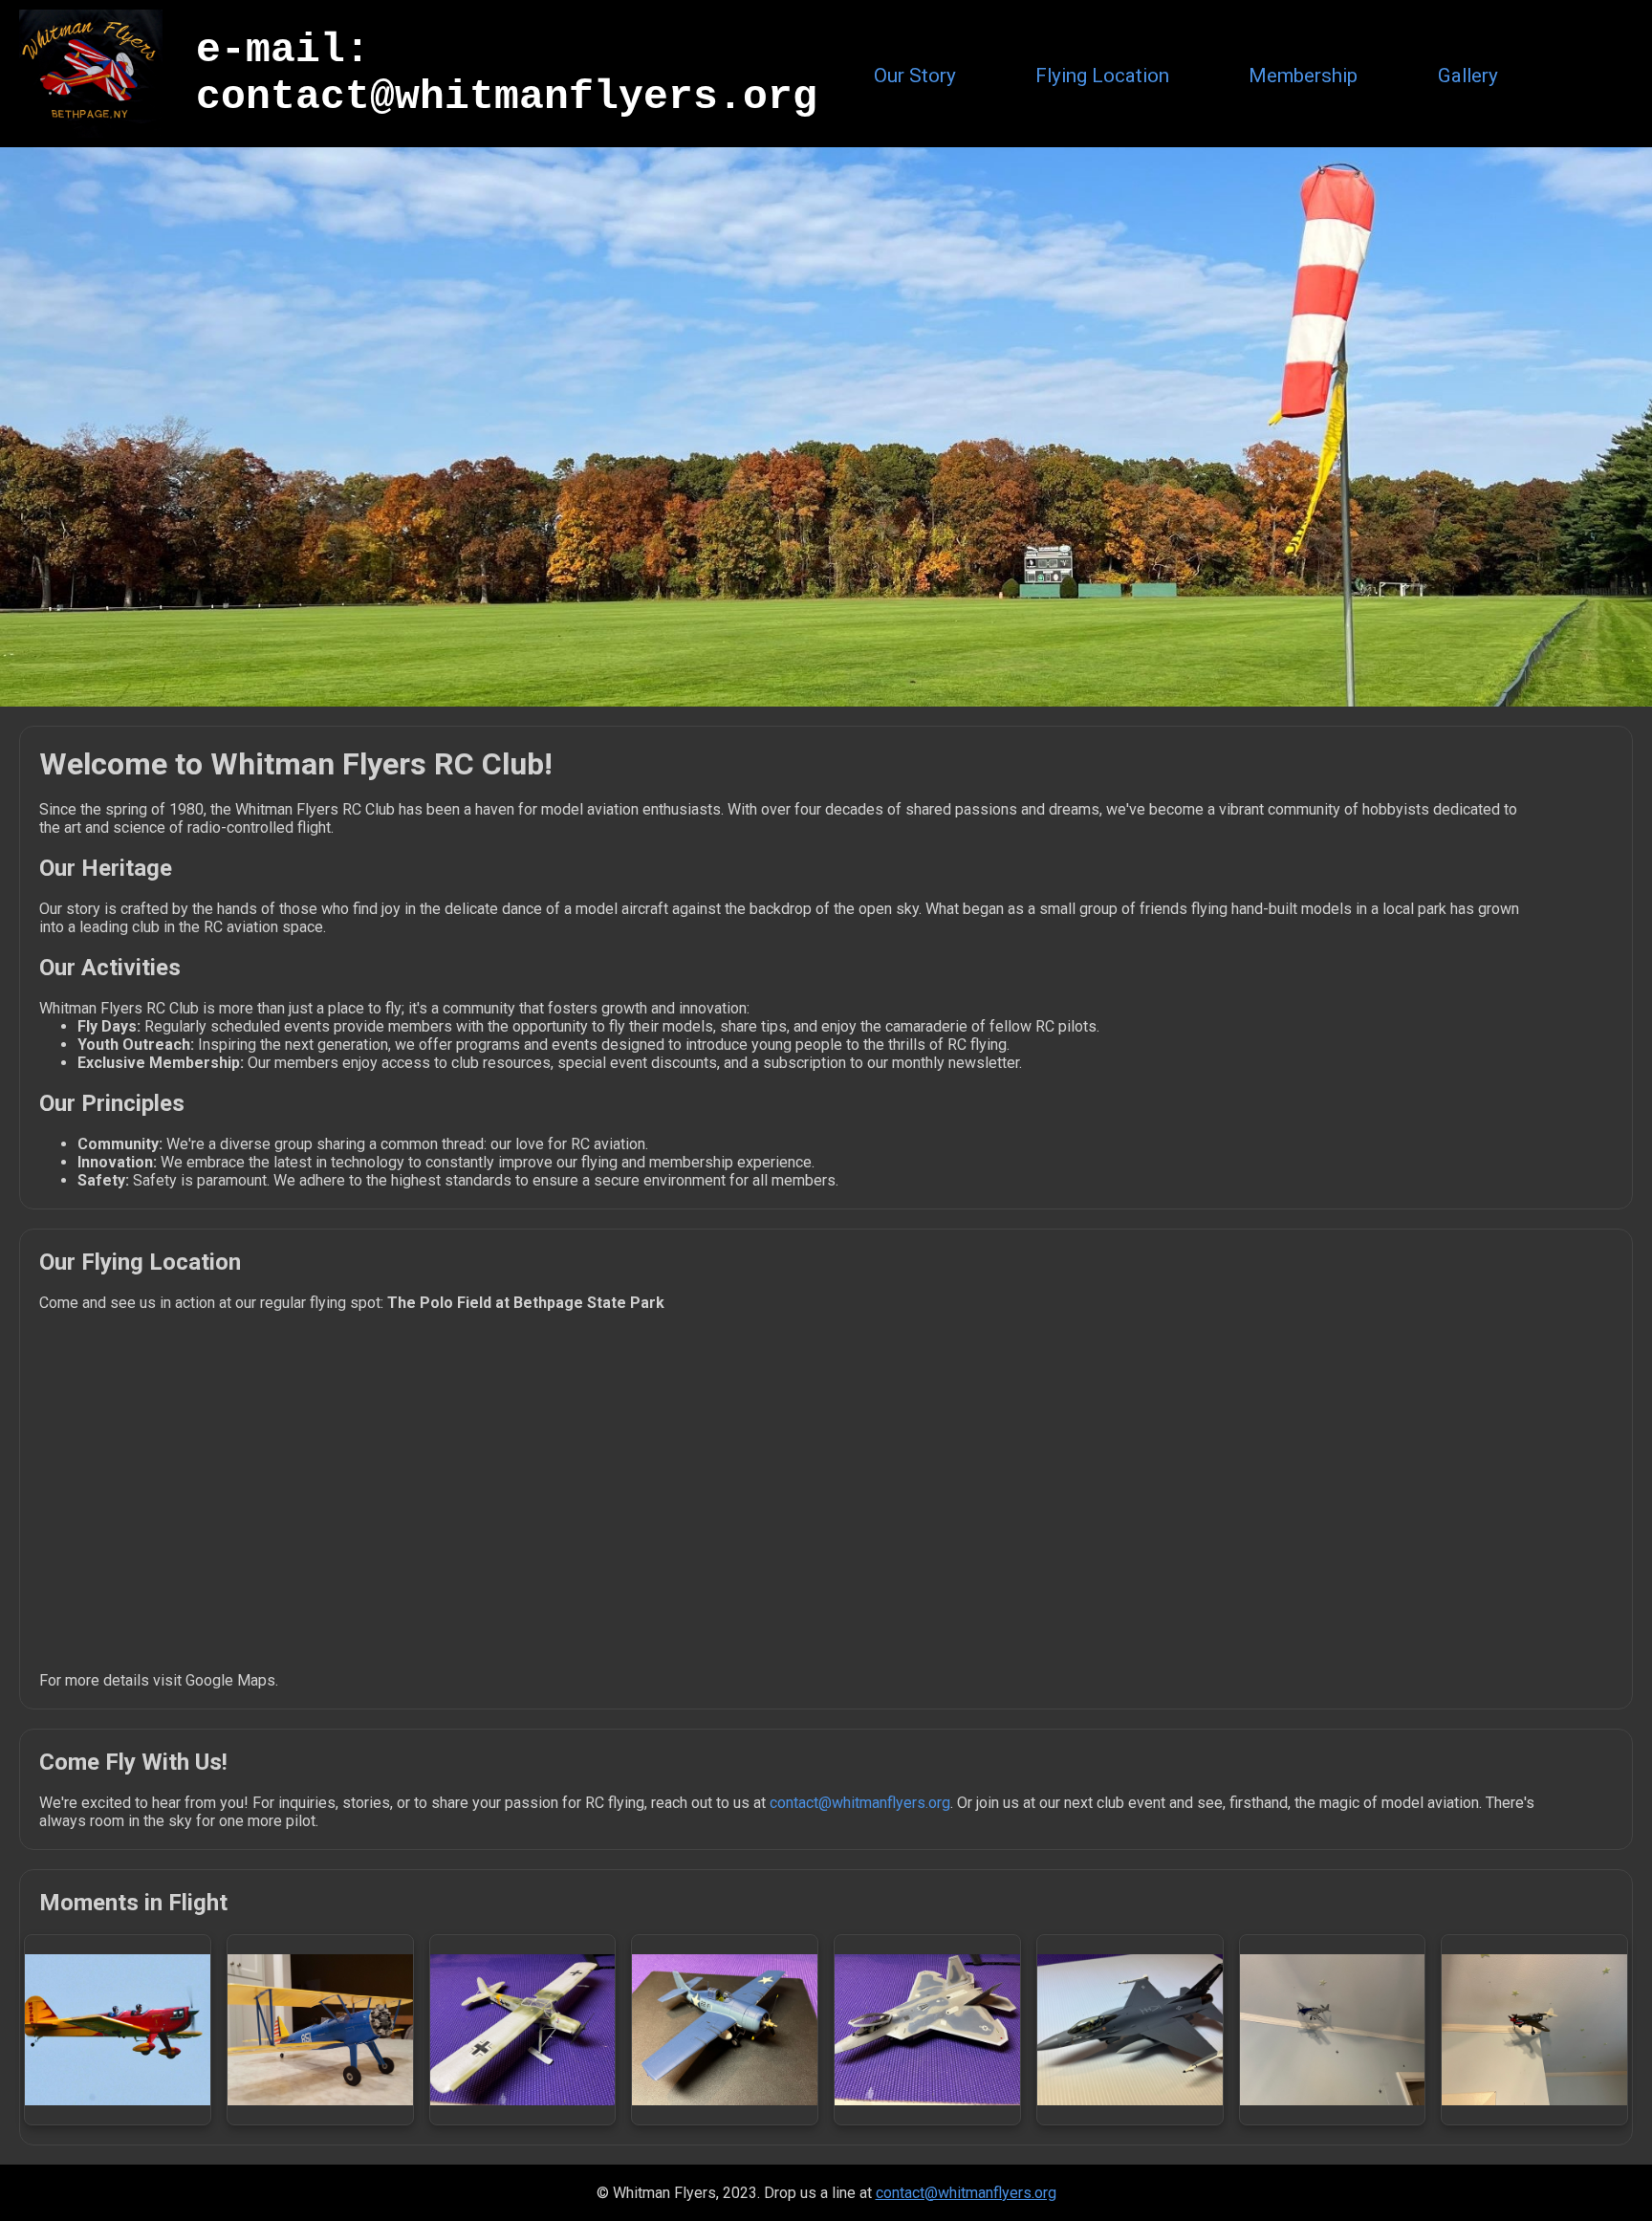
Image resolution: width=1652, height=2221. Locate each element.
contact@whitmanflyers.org (860, 1803)
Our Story (915, 76)
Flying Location (1102, 76)
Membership (1303, 76)
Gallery (1468, 76)
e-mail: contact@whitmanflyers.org (507, 74)
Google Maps (230, 1680)
